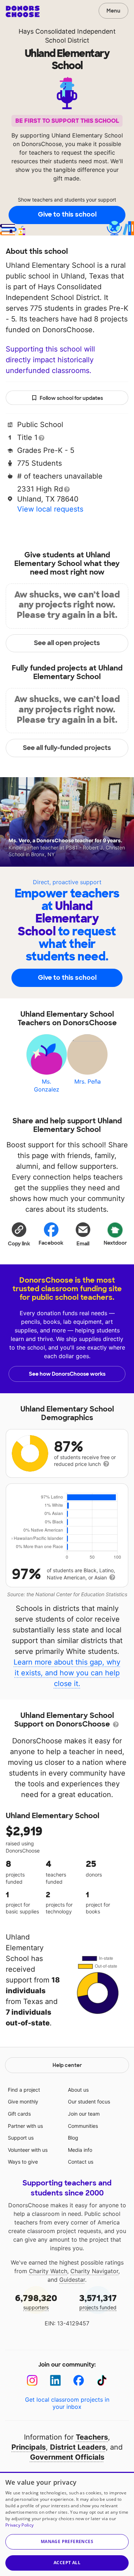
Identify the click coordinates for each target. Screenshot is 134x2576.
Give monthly (23, 2102)
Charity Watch (48, 2271)
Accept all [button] (67, 2563)
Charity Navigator (94, 2271)
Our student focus (89, 2102)
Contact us (81, 2162)
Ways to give (23, 2162)
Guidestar (72, 2280)
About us (78, 2090)
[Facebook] (79, 2380)
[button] (19, 1234)
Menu (113, 11)
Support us (21, 2138)
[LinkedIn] (56, 2380)
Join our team (84, 2114)
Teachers (92, 2437)
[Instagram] (32, 2380)
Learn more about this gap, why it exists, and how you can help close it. (67, 1673)
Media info (80, 2150)
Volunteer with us (28, 2150)
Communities (83, 2126)
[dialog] (67, 2524)
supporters (36, 2302)
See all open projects (67, 643)
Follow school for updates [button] (71, 398)
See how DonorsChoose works (67, 1374)
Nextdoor (115, 1243)
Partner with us (25, 2126)
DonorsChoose (23, 11)
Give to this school (67, 214)
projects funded (98, 2302)
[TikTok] (102, 2380)
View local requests (50, 509)
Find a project (24, 2090)
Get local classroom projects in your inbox (67, 2403)
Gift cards (19, 2114)
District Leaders (78, 2447)
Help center (67, 2065)
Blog (73, 2138)
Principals (29, 2447)
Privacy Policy (19, 2525)
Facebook (51, 1243)
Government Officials (67, 2457)
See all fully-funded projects (67, 748)
